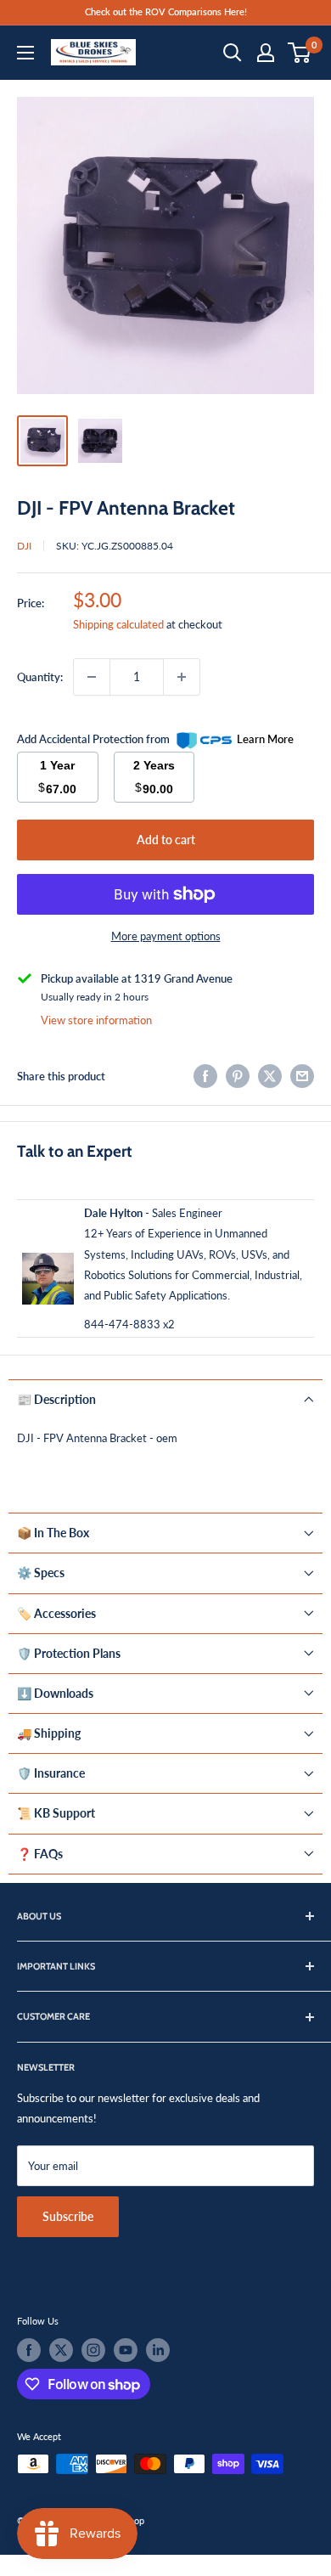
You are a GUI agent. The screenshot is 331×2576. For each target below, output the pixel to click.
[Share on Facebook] (205, 1076)
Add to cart (166, 840)
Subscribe (68, 2216)
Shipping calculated (118, 624)
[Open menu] (25, 53)
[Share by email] (302, 1076)
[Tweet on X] (270, 1076)
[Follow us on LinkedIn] (158, 2350)
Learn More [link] (265, 739)
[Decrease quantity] (92, 677)
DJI (24, 546)
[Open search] (233, 53)
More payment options (166, 936)
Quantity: (40, 677)
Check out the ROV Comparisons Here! (166, 11)
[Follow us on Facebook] (29, 2350)
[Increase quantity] (182, 677)
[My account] (266, 53)
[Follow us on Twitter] (61, 2350)
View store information (96, 1020)
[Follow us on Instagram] (93, 2350)
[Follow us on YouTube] (126, 2350)
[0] (300, 53)
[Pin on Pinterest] (238, 1076)
